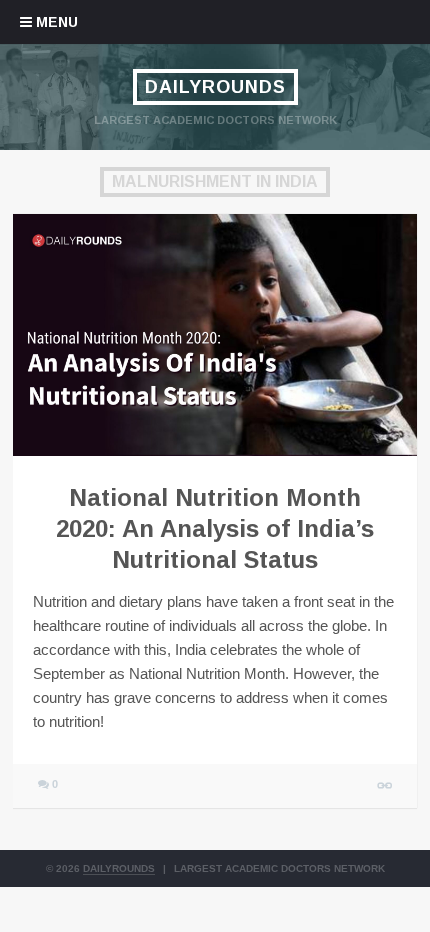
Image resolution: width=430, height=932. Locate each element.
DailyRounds (215, 87)
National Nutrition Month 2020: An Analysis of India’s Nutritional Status (215, 528)
